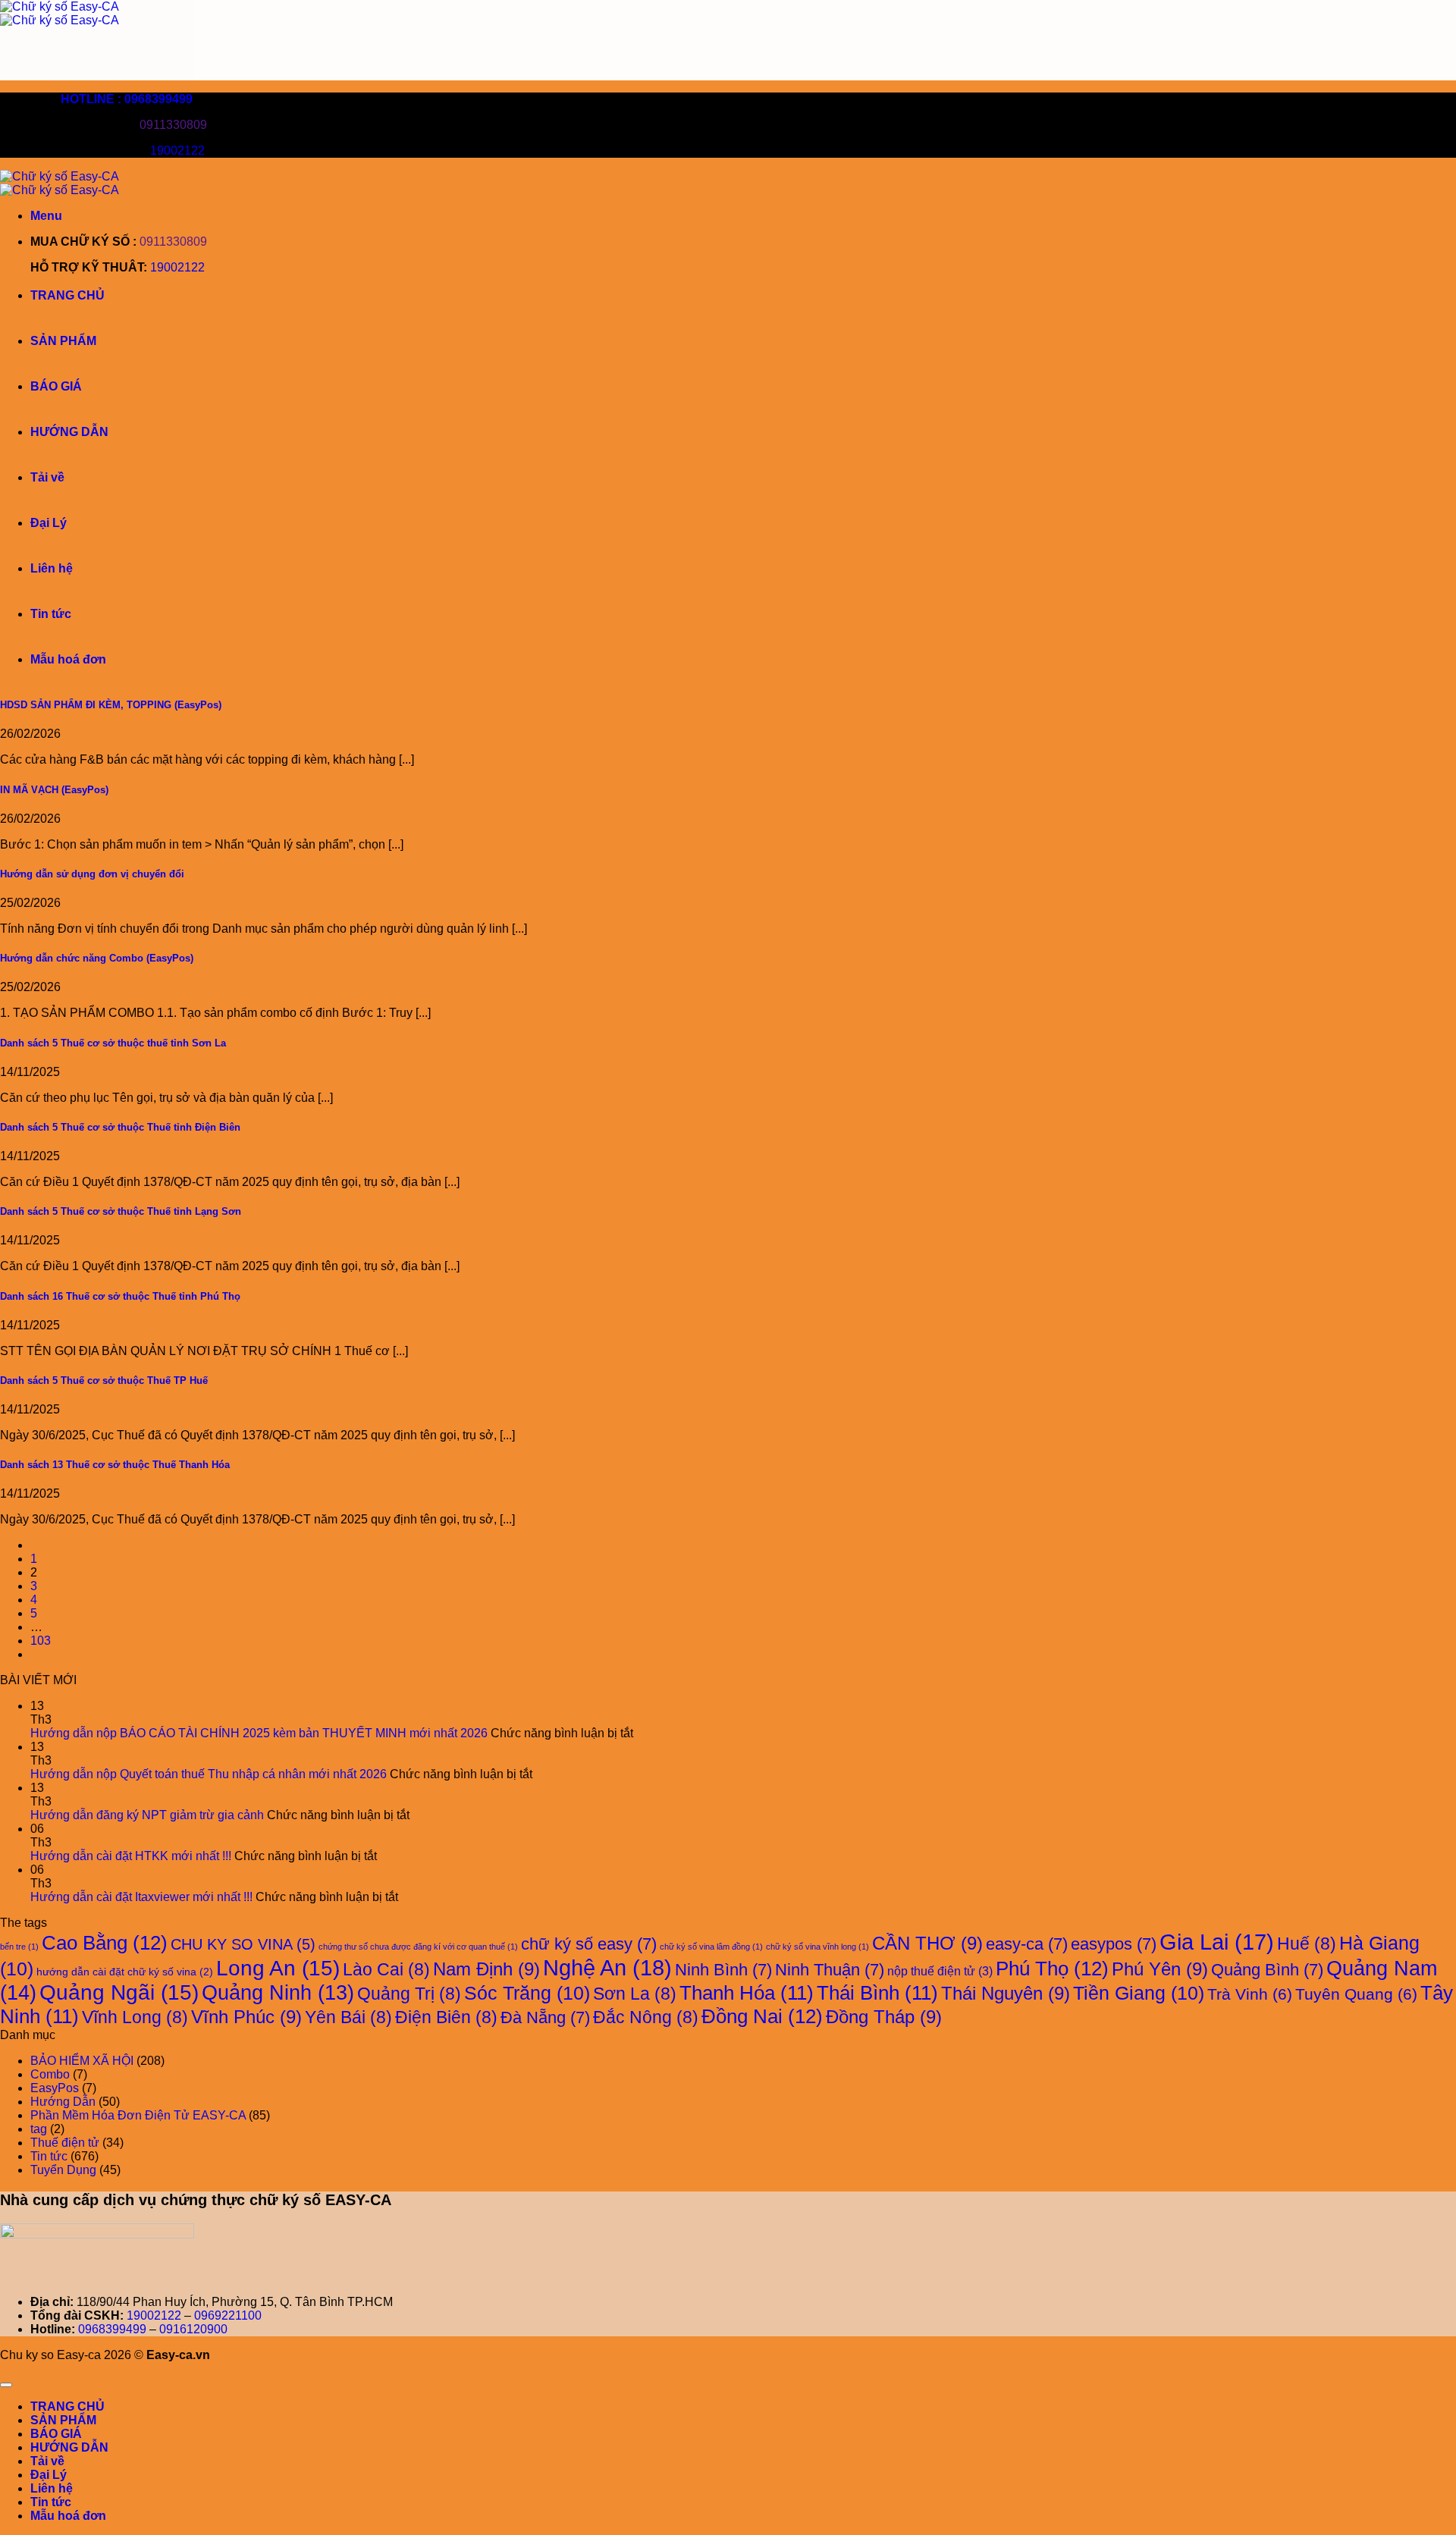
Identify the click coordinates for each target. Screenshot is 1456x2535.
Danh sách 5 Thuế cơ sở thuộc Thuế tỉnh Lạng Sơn (121, 1211)
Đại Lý (49, 523)
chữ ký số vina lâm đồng (711, 1947)
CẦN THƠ (927, 1943)
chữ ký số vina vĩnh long (817, 1947)
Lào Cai (386, 1969)
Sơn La (635, 1994)
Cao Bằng (105, 1943)
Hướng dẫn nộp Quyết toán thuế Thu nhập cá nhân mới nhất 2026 (209, 1774)
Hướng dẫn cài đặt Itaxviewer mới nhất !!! (141, 1897)
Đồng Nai (762, 2016)
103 (41, 1641)
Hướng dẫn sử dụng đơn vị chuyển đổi (92, 874)
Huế (1307, 1944)
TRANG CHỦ (67, 295)
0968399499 (112, 2329)
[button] (46, 216)
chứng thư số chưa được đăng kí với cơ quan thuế (418, 1947)
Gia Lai (1217, 1942)
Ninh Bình (723, 1970)
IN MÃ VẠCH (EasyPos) (54, 790)
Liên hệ (52, 568)
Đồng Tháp (884, 2017)
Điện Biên (446, 2017)
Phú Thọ (1052, 1969)
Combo (50, 2074)
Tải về (47, 477)
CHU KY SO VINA (243, 1944)
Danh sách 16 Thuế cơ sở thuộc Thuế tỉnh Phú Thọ (120, 1296)
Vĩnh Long (135, 2017)
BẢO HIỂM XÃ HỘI (82, 2061)
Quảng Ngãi (119, 1992)
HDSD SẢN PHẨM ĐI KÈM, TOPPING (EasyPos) (111, 705)
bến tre (19, 1947)
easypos (1114, 1944)
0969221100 (228, 2315)
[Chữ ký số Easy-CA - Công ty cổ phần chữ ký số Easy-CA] (60, 13)
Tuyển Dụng (63, 2170)
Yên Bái (348, 2017)
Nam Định (486, 1969)
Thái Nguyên (1006, 1993)
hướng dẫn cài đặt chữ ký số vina (125, 1972)
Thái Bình (877, 1993)
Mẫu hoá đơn (68, 659)
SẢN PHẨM (63, 341)
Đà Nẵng (545, 2017)
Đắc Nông (646, 2017)
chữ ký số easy (589, 1944)
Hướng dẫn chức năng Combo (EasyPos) (97, 958)
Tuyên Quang (1356, 1994)
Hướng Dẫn (63, 2102)
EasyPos (55, 2088)
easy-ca (1027, 1944)
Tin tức (51, 614)
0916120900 (193, 2329)
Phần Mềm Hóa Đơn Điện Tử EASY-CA (138, 2115)
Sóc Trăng (527, 1993)
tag (39, 2129)
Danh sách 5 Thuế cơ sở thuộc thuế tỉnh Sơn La (113, 1043)
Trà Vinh (1250, 1994)
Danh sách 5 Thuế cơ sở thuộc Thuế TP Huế (104, 1380)
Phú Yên (1160, 1969)
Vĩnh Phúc (246, 2017)
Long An (278, 1968)
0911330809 (173, 125)
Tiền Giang (1139, 1993)
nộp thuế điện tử (940, 1971)
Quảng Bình (1267, 1970)
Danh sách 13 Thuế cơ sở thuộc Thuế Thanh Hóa (115, 1465)
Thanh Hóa (747, 1993)
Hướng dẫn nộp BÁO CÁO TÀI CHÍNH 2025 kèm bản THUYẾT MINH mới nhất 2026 (259, 1733)
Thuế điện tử (65, 2143)
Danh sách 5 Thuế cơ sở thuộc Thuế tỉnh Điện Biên (120, 1127)
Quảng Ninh (278, 1993)
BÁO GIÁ (56, 386)
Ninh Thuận (830, 1970)
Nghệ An (607, 1967)
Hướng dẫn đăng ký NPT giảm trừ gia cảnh (147, 1815)
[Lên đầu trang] (6, 2385)
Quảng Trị (409, 1994)
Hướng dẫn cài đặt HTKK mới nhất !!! (131, 1856)
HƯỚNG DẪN (69, 432)
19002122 (177, 151)
